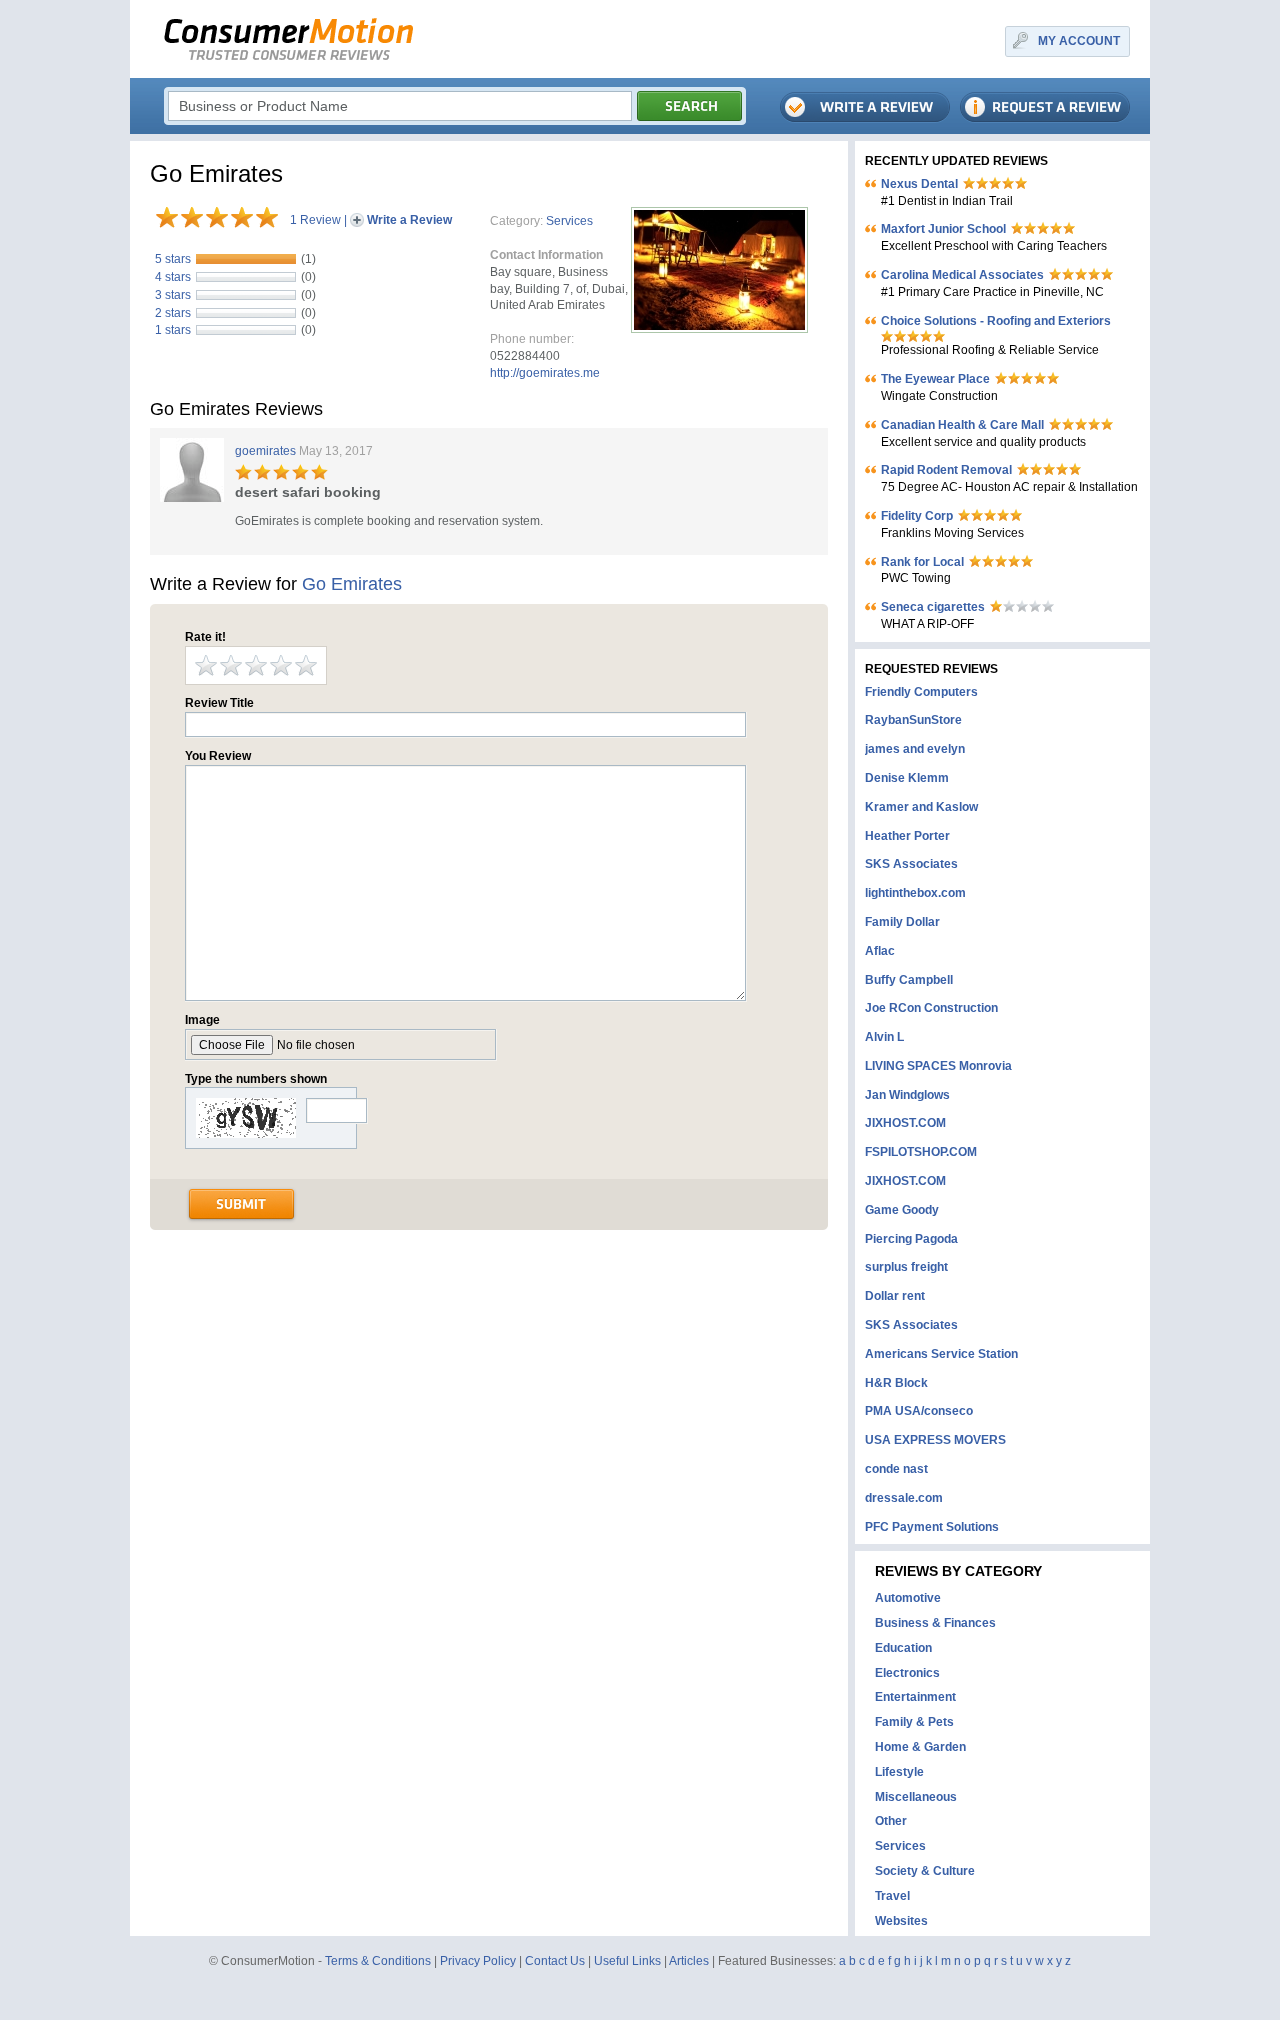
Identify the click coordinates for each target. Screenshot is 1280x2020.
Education (903, 1648)
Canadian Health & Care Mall (962, 425)
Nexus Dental (919, 184)
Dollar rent (895, 1296)
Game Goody (902, 1210)
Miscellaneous (916, 1797)
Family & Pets (914, 1722)
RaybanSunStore (913, 720)
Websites (901, 1921)
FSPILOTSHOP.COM (921, 1152)
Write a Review (409, 220)
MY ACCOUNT (1079, 41)
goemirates (265, 451)
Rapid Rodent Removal (946, 470)
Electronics (907, 1673)
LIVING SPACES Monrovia (938, 1066)
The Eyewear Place (935, 379)
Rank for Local (922, 562)
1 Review (315, 220)
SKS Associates (911, 864)
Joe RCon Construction (931, 1008)
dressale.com (904, 1498)
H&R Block (896, 1383)
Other (891, 1821)
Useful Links (627, 1961)
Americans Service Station (941, 1354)
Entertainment (915, 1697)
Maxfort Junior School (943, 229)
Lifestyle (899, 1772)
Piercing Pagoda (911, 1239)
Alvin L (884, 1037)
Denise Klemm (907, 778)
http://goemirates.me (545, 373)
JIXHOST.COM (905, 1123)
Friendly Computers (921, 692)
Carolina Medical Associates (962, 275)
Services (569, 221)
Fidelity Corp (917, 516)
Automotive (908, 1598)
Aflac (880, 951)
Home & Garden (920, 1747)
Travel (892, 1896)
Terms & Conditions (378, 1961)
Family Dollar (902, 922)
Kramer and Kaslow (921, 807)
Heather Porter (907, 836)
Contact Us (555, 1961)
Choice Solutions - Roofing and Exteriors (996, 321)
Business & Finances (935, 1623)
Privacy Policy (478, 1961)
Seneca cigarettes (933, 607)
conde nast (896, 1469)
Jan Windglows (907, 1095)
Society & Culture (925, 1871)
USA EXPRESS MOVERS (935, 1440)
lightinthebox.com (915, 893)
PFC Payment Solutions (932, 1527)
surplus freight (906, 1267)
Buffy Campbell (909, 980)
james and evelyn (915, 749)
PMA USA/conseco (919, 1411)
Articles (689, 1961)
